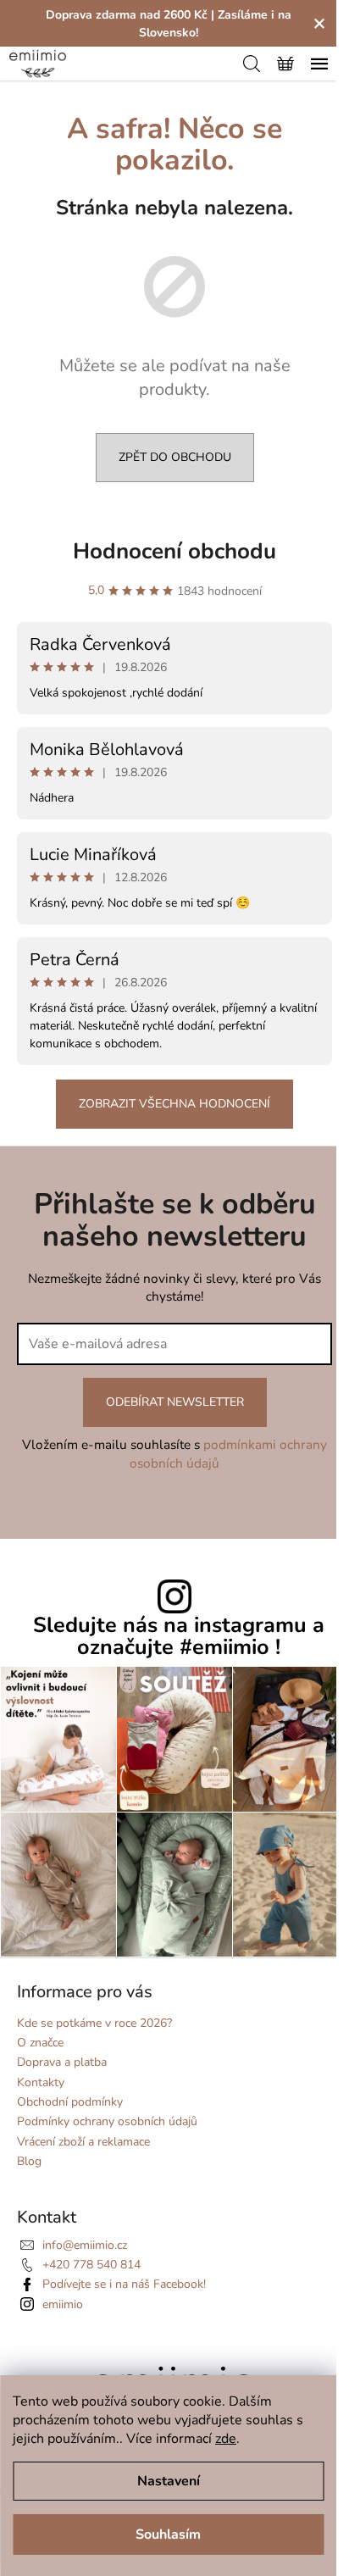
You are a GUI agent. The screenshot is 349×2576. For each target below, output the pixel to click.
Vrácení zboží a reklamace (83, 2142)
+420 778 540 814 (91, 2265)
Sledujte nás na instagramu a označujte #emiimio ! (179, 1636)
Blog (29, 2161)
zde (226, 2439)
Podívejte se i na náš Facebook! (124, 2284)
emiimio (63, 2304)
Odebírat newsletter (175, 1402)
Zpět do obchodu (175, 457)
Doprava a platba (62, 2062)
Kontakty (41, 2082)
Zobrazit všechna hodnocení (174, 1104)
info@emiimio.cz (85, 2245)
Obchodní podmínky (70, 2102)
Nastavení (169, 2481)
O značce (40, 2043)
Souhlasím (168, 2534)
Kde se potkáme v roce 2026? (94, 2023)
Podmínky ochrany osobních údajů (107, 2121)
